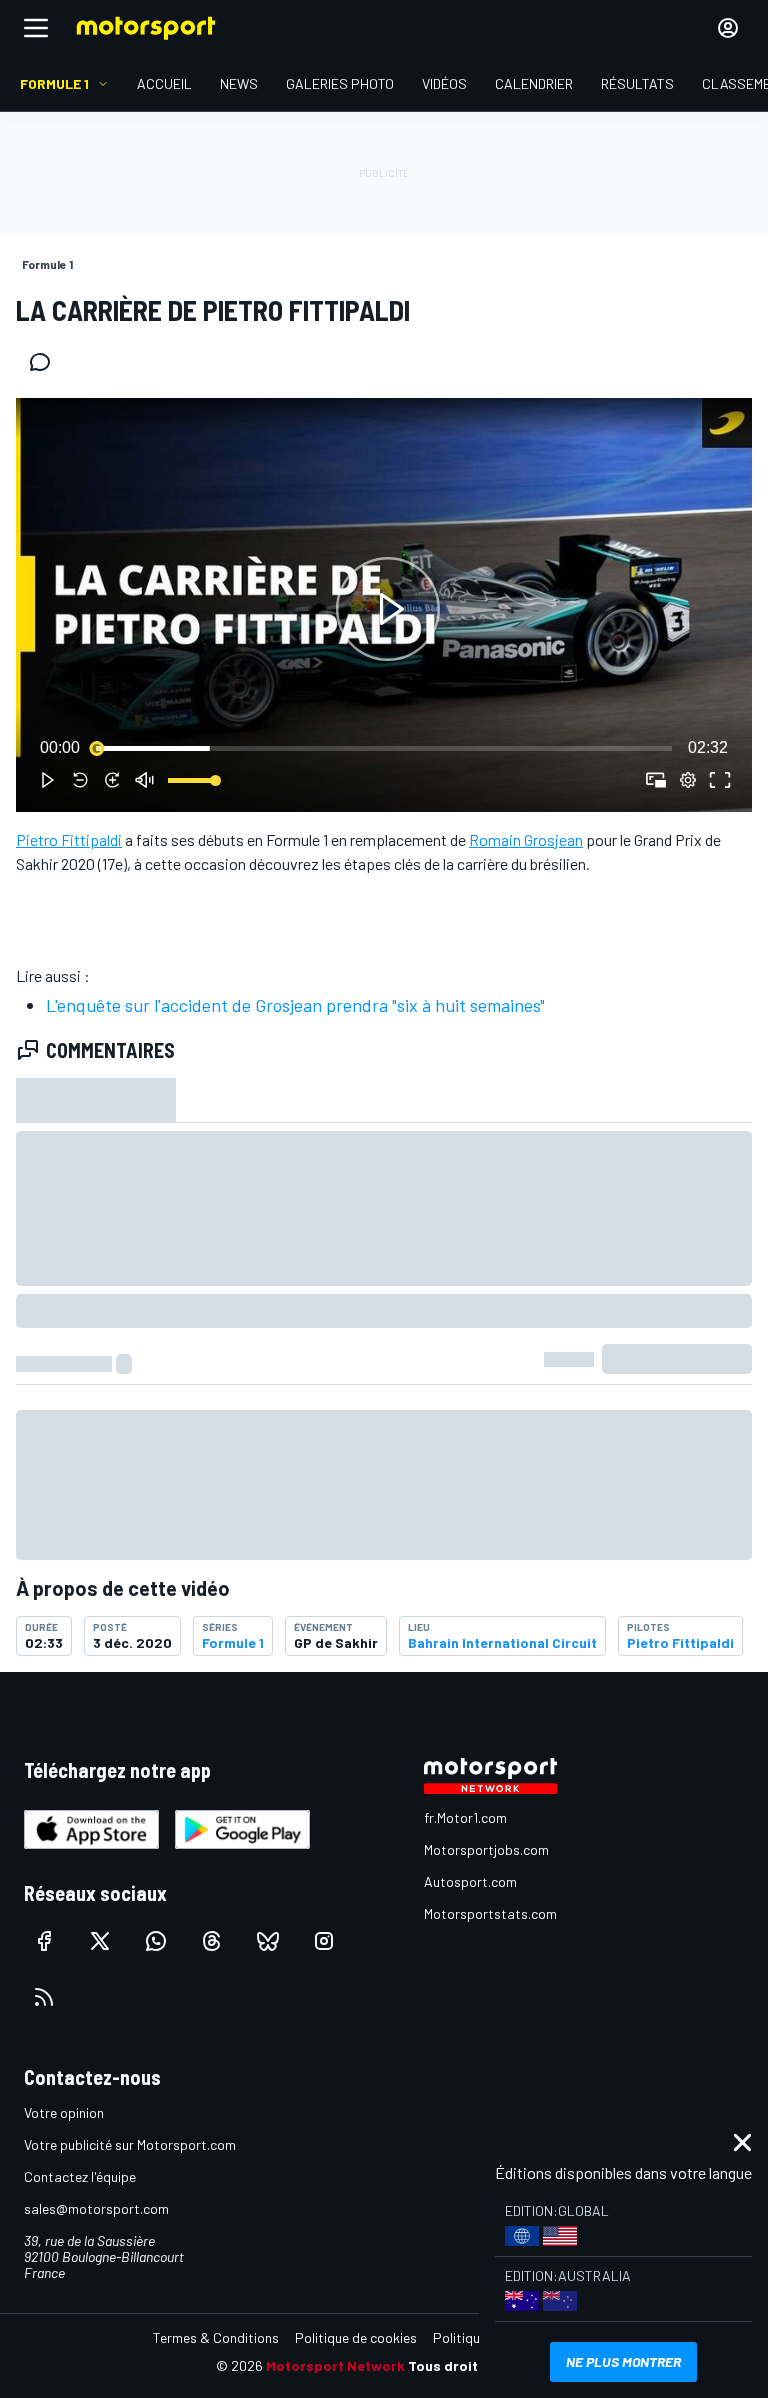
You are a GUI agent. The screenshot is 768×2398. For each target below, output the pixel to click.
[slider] (384, 748)
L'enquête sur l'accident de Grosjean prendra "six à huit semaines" (295, 1005)
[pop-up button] (688, 780)
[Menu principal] (36, 28)
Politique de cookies (356, 2337)
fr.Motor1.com (465, 1817)
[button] (388, 609)
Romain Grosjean (526, 839)
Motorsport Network (335, 2365)
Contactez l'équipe (80, 2176)
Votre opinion (64, 2112)
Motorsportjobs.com (486, 1849)
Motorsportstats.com (490, 1913)
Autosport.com (470, 1881)
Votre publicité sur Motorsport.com (130, 2144)
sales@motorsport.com (96, 2208)
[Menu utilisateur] (728, 28)
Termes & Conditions (216, 2337)
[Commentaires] (46, 362)
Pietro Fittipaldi (69, 839)
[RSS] (44, 1997)
